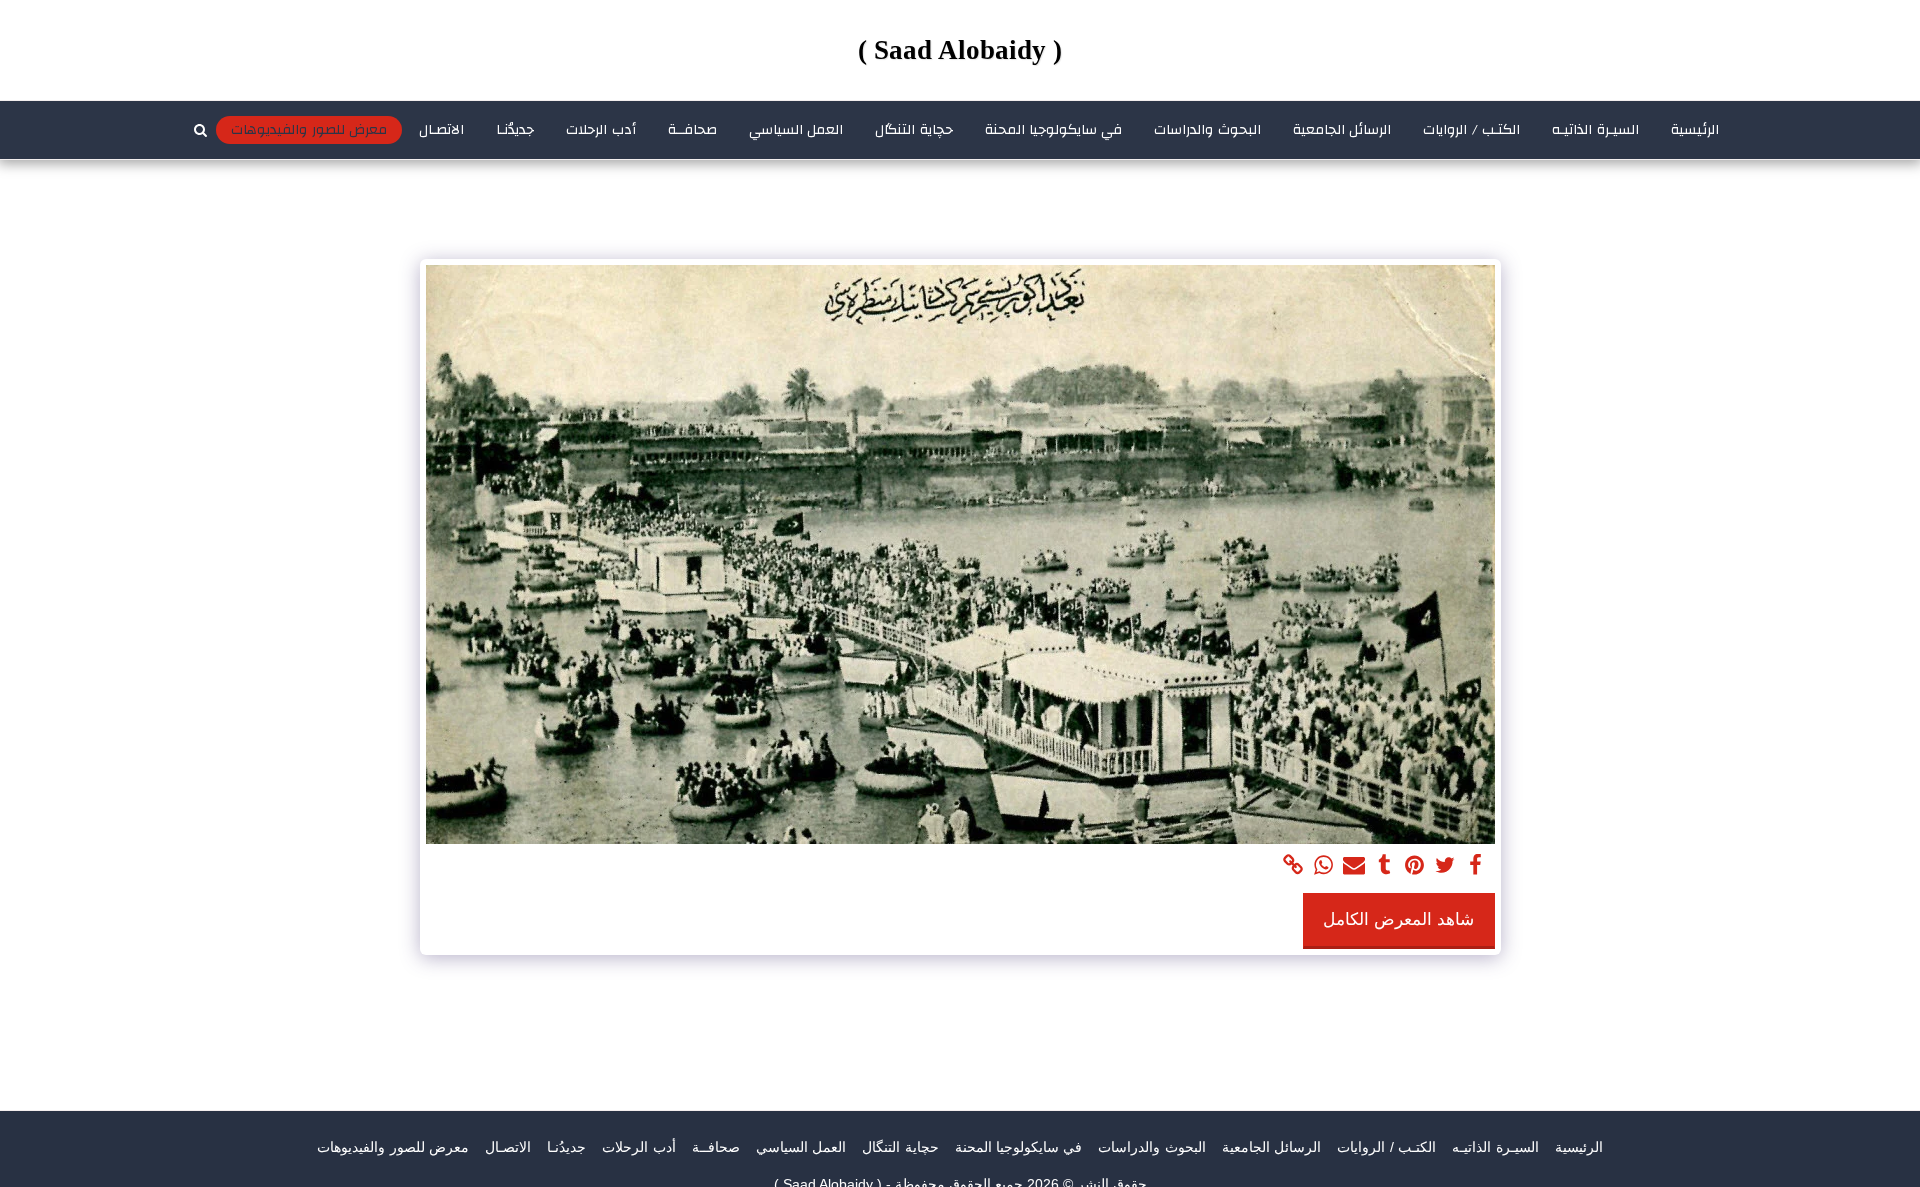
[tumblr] (1384, 866)
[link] (1293, 866)
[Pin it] (1415, 866)
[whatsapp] (1324, 866)
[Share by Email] (1354, 866)
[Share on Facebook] (1475, 866)
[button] (200, 130)
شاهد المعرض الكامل (1398, 919)
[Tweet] (1445, 866)
